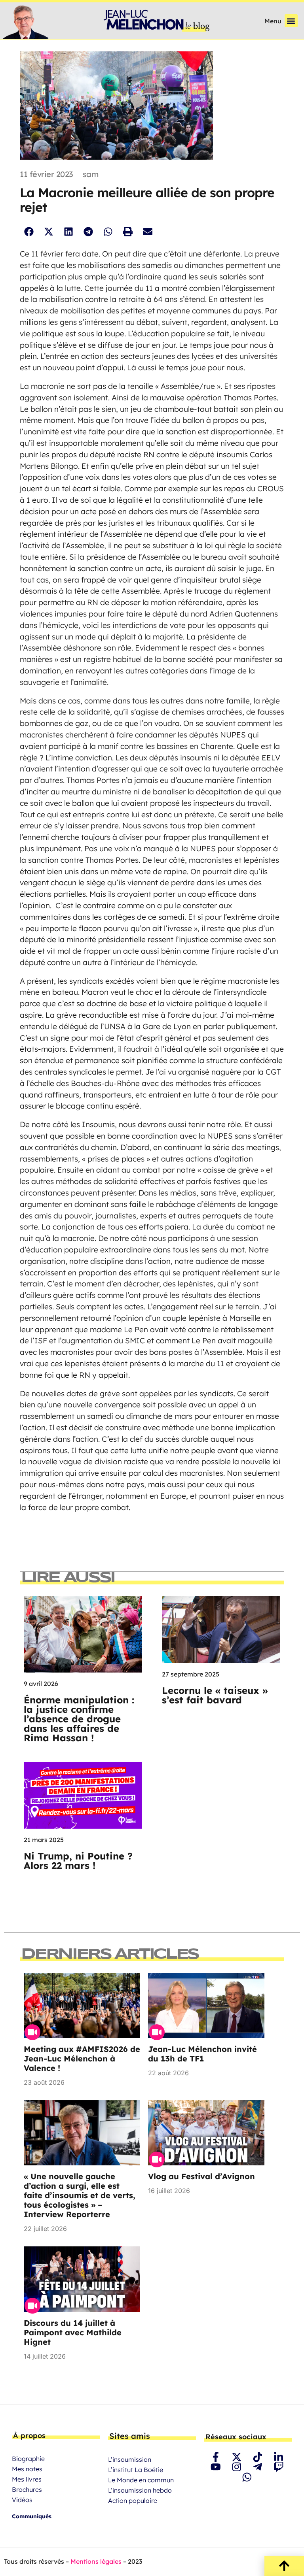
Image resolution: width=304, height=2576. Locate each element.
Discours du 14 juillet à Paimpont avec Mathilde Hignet (73, 2332)
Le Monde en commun (141, 2480)
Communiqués (32, 2516)
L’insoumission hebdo (140, 2490)
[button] (291, 21)
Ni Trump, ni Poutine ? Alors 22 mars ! (78, 1861)
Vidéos (22, 2500)
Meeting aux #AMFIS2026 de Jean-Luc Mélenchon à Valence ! (82, 2058)
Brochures (27, 2489)
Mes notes (27, 2469)
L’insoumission (130, 2459)
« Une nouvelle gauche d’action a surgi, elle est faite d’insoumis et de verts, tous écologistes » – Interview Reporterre (80, 2195)
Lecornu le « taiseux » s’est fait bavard (215, 1695)
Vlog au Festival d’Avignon (201, 2176)
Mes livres (27, 2479)
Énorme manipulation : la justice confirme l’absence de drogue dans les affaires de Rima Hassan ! (79, 1719)
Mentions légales (96, 2561)
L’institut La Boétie (136, 2470)
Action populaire (133, 2501)
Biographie (28, 2459)
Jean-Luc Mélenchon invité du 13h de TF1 (202, 2054)
